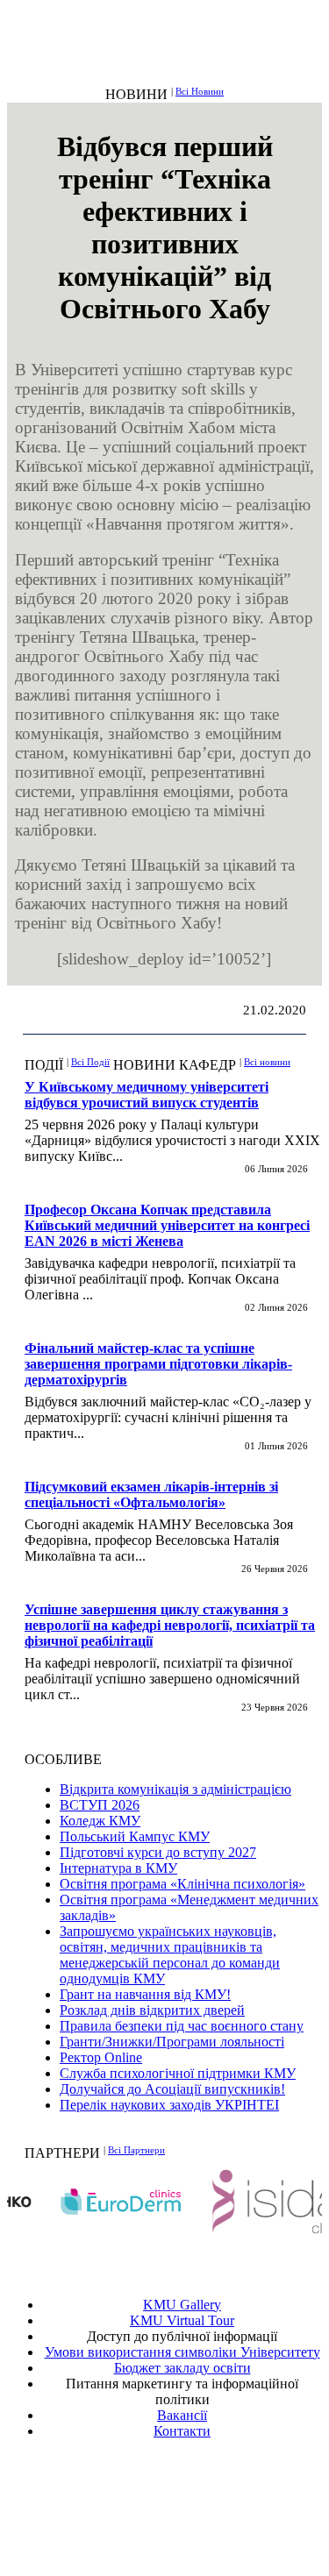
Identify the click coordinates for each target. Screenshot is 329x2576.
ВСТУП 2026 (100, 1805)
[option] (88, 2201)
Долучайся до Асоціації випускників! (172, 2089)
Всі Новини (200, 91)
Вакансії (182, 2415)
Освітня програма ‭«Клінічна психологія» (182, 1884)
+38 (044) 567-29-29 (187, 2494)
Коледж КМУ (100, 1821)
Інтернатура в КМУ (118, 1868)
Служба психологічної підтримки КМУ (178, 2073)
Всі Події (90, 1062)
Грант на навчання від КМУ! (145, 1994)
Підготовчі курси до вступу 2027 (158, 1852)
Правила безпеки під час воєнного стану (182, 2026)
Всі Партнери (136, 2150)
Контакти (182, 2431)
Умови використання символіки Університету (182, 2352)
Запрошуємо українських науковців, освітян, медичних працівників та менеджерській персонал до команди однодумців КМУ (170, 1955)
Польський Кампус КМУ (135, 1836)
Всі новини (267, 1062)
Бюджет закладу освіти (182, 2368)
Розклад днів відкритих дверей (152, 2010)
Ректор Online (101, 2057)
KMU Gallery (182, 2305)
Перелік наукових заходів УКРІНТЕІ (169, 2105)
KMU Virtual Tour (182, 2320)
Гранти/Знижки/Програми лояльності (172, 2042)
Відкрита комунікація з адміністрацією (175, 1789)
